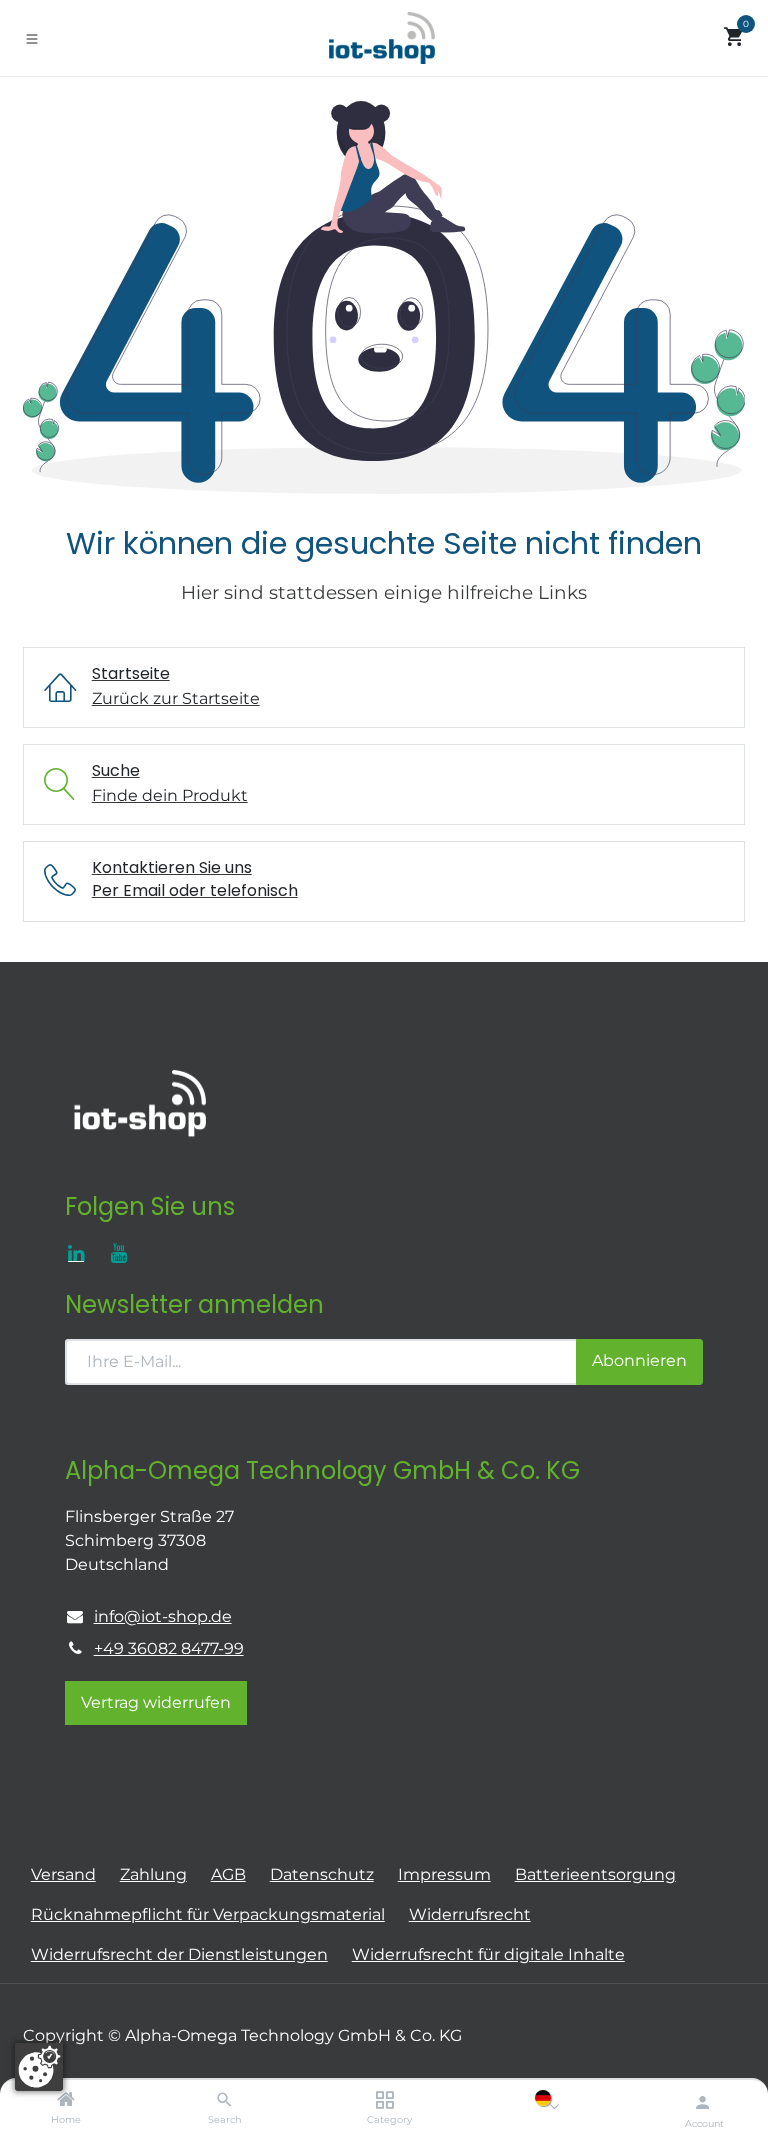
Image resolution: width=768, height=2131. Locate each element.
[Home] (66, 2100)
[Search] (224, 2100)
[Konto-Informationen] (702, 2102)
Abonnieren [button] (639, 1360)
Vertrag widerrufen (156, 1702)
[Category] (384, 2100)
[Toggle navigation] (32, 38)
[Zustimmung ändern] (39, 2067)
